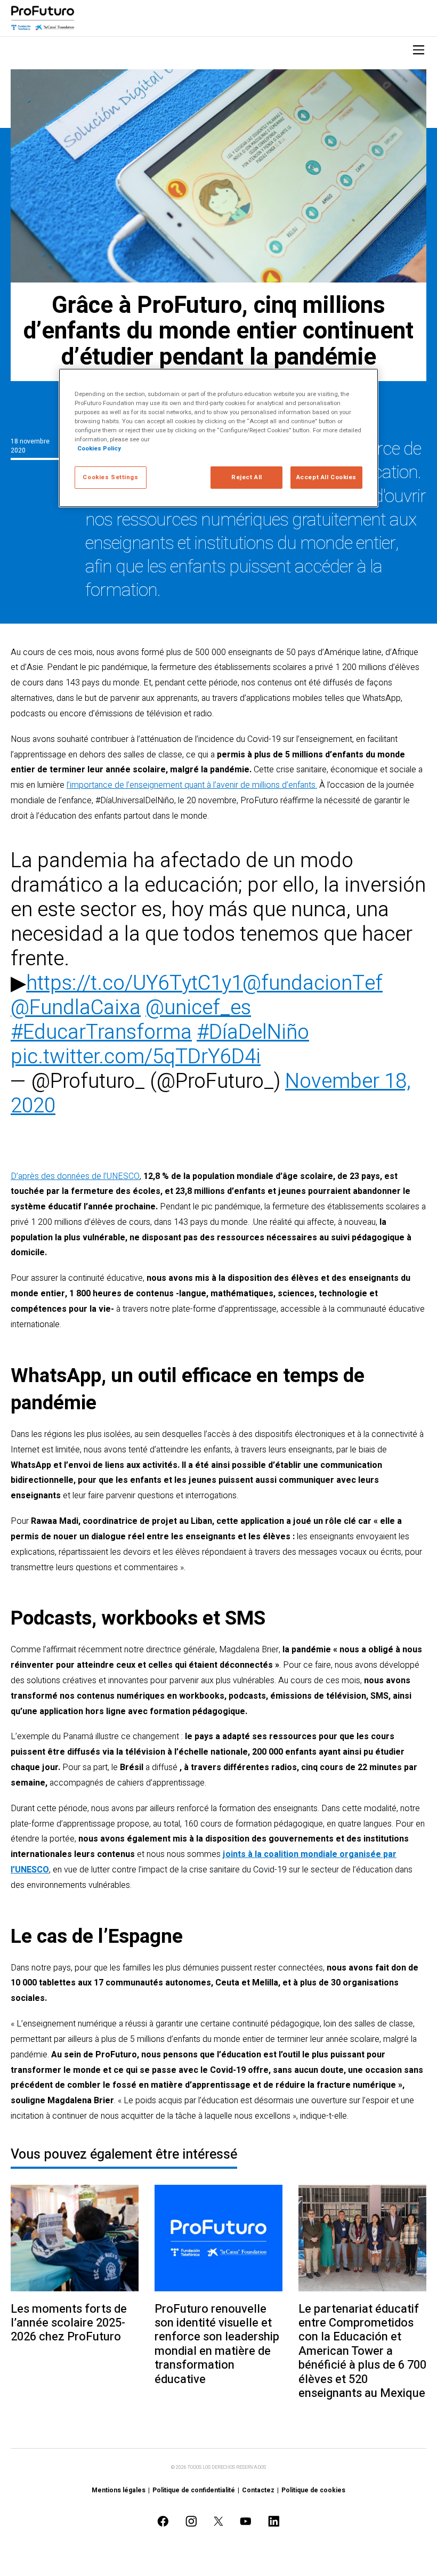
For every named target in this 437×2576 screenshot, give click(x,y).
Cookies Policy (99, 449)
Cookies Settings (110, 477)
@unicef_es (198, 1008)
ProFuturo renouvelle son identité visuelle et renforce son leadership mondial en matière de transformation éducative (217, 2344)
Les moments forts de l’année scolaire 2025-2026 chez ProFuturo (69, 2323)
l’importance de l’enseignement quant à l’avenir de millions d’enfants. (192, 785)
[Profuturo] (43, 18)
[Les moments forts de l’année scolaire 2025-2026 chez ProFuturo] (75, 2238)
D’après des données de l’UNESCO (75, 1176)
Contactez (258, 2490)
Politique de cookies (313, 2490)
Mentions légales (119, 2490)
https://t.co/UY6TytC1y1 (134, 983)
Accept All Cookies (326, 477)
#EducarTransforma (101, 1032)
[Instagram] (191, 2521)
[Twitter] (218, 2521)
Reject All (247, 477)
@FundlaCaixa (76, 1008)
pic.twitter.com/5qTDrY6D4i (136, 1057)
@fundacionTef (313, 983)
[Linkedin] (274, 2521)
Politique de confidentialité (194, 2490)
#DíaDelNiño (253, 1032)
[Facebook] (163, 2521)
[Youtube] (246, 2521)
